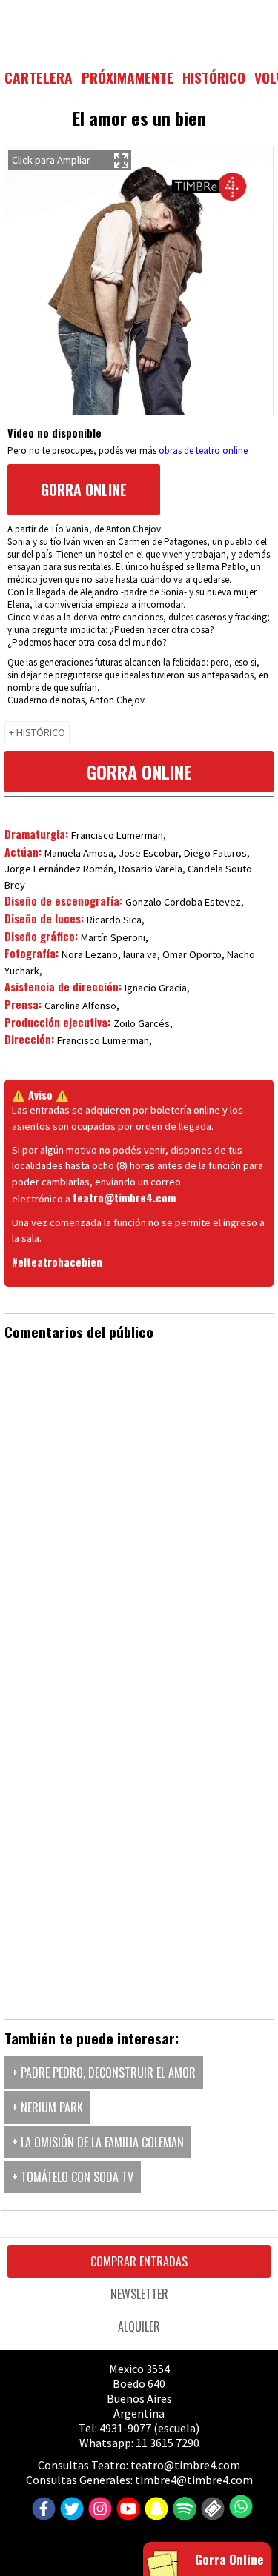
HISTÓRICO (214, 77)
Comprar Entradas (139, 2261)
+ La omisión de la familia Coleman (98, 2142)
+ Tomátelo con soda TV (73, 2177)
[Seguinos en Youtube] (126, 2509)
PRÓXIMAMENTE (128, 77)
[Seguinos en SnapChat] (155, 2509)
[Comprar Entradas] (211, 2509)
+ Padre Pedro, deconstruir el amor (104, 2072)
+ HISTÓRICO (37, 732)
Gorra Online (84, 490)
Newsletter (139, 2294)
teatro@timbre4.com (124, 1198)
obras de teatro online (203, 451)
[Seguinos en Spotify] (183, 2509)
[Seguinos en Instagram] (98, 2509)
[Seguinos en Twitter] (70, 2509)
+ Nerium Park (47, 2107)
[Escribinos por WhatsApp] (239, 2506)
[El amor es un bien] (139, 282)
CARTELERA (39, 77)
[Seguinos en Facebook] (42, 2509)
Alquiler (139, 2326)
